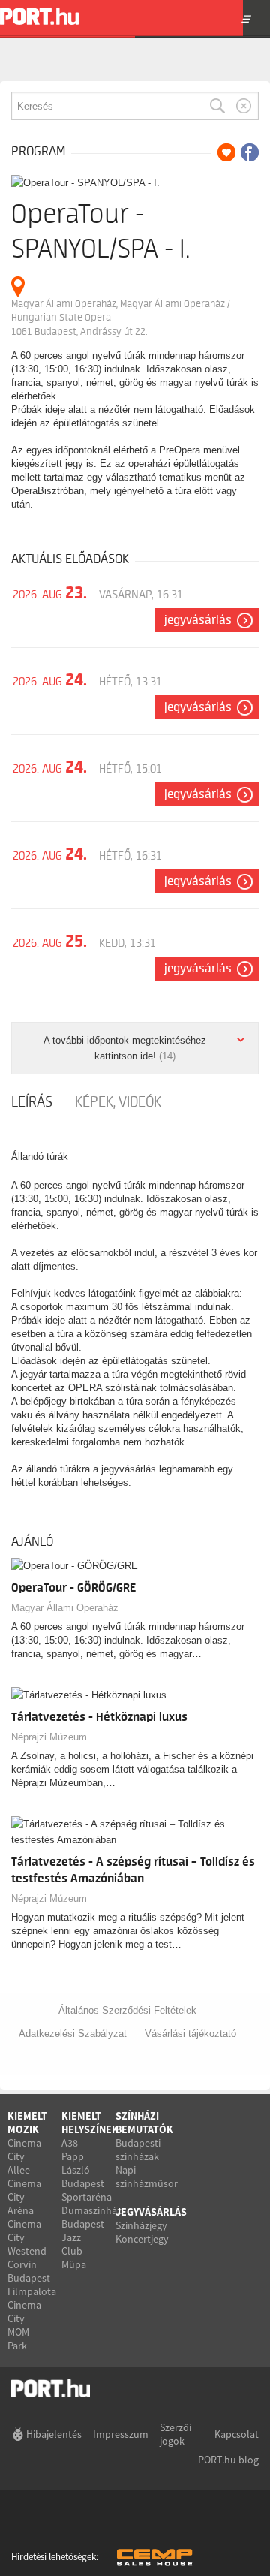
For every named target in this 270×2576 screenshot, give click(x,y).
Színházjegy (141, 2225)
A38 (70, 2143)
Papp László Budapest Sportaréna (87, 2177)
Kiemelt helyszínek (90, 2123)
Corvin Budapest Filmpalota (32, 2278)
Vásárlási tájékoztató (190, 2034)
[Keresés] (217, 106)
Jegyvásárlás (198, 620)
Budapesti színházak (138, 2150)
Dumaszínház (91, 2210)
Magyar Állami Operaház (65, 1608)
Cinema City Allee (24, 2156)
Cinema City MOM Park (24, 2325)
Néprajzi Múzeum (49, 1737)
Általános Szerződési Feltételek (127, 2010)
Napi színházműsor (147, 2177)
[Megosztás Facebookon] (250, 152)
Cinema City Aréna (24, 2197)
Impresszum (121, 2434)
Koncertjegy (142, 2239)
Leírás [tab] (32, 1102)
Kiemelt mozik (27, 2123)
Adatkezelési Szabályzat (73, 2034)
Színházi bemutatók (144, 2123)
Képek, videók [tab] (118, 1102)
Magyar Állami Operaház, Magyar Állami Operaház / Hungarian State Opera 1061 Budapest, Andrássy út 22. (121, 318)
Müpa (74, 2264)
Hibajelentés (54, 2434)
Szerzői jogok (175, 2434)
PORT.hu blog (228, 2460)
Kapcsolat (237, 2434)
